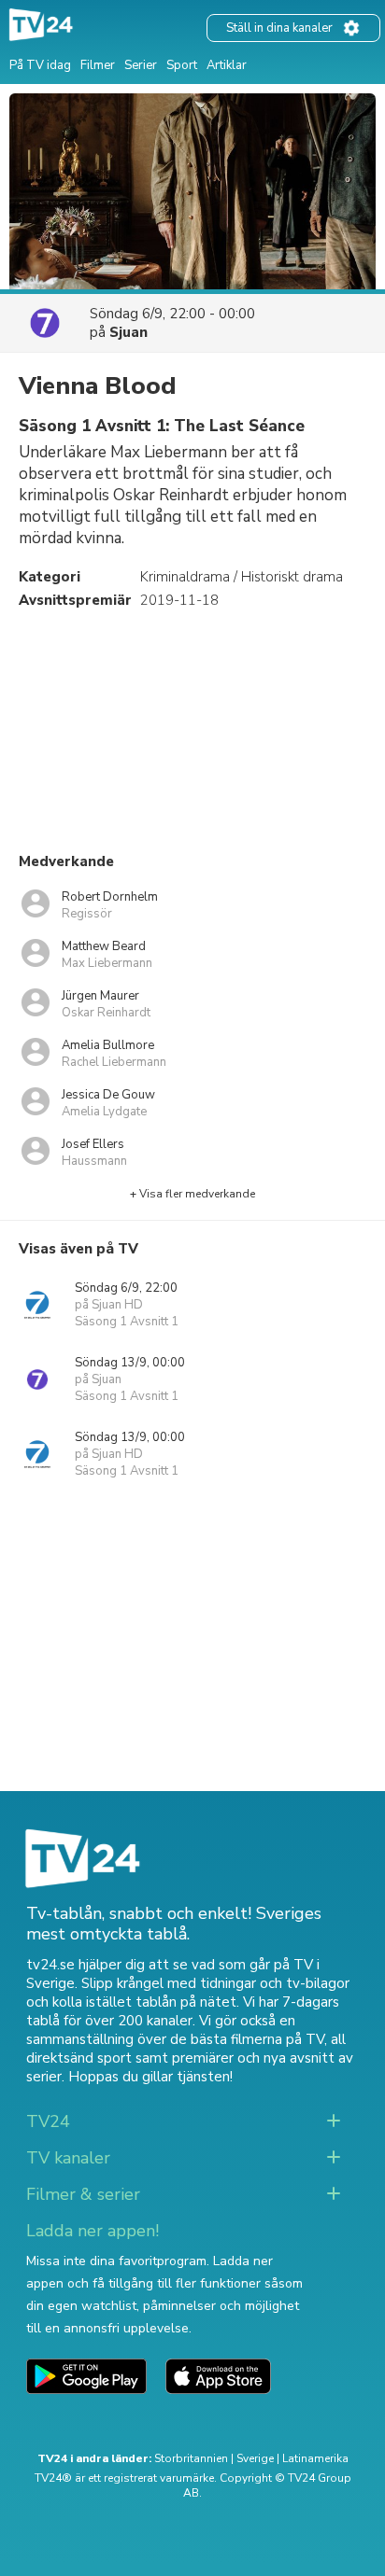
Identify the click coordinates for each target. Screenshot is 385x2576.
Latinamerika (315, 2458)
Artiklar (227, 65)
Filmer (98, 65)
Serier (141, 65)
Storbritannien (191, 2458)
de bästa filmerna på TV (247, 2039)
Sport (182, 65)
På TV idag (40, 65)
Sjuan (128, 332)
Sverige (255, 2458)
